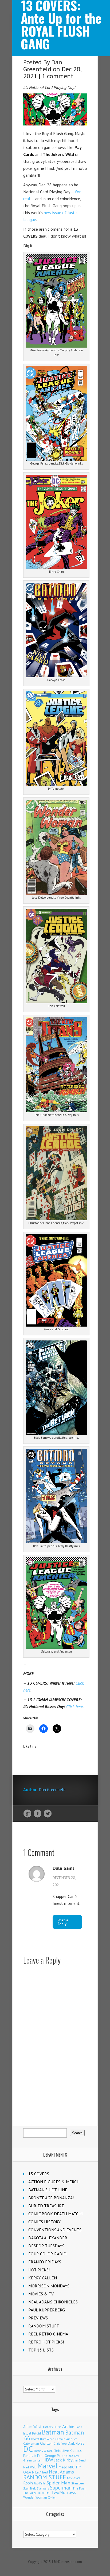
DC (28, 2449)
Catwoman (31, 2443)
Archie (68, 2426)
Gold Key (73, 2456)
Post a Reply (63, 1922)
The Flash (79, 2488)
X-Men (52, 2498)
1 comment (58, 76)
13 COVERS (39, 2174)
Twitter (48, 1814)
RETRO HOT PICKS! (46, 2342)
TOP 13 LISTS (41, 2350)
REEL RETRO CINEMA (48, 2334)
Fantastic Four (33, 2456)
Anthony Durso (52, 2427)
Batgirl (36, 2433)
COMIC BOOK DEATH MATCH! (55, 2214)
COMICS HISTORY (44, 2222)
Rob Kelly (40, 2483)
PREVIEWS (38, 2318)
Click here (74, 1706)
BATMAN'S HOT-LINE (48, 2190)
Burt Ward (47, 2439)
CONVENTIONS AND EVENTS (55, 2230)
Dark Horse (76, 2443)
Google (27, 1814)
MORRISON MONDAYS (49, 2286)
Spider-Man (58, 2483)
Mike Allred (40, 2472)
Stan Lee (78, 2483)
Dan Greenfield (43, 66)
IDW (49, 2460)
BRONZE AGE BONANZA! (51, 2198)
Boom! (35, 2439)
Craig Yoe (60, 2443)
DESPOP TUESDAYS (46, 2246)
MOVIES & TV (41, 2294)
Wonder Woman (35, 2497)
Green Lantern (33, 2460)
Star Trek (30, 2488)
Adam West (32, 2427)
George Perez (55, 2456)
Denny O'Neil (43, 2451)
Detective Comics (68, 2451)
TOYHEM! (44, 2493)
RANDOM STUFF (44, 2326)
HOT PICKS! (39, 2270)
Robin (28, 2483)
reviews (74, 2478)
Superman (61, 2487)
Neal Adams (61, 2472)
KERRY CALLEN (43, 2278)
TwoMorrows (64, 2492)
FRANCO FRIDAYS (45, 2262)
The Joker (30, 2493)
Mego (63, 2467)
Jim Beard (80, 2460)
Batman (53, 2432)
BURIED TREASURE (46, 2206)
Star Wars (43, 2488)
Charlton (46, 2443)
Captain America (66, 2439)
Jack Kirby (63, 2460)
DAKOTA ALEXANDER (48, 2238)
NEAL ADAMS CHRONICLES (53, 2302)
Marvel (48, 2466)
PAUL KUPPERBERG (47, 2310)
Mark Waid (30, 2467)
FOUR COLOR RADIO (47, 2254)
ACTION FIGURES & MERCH (54, 2182)
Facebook (38, 1814)
